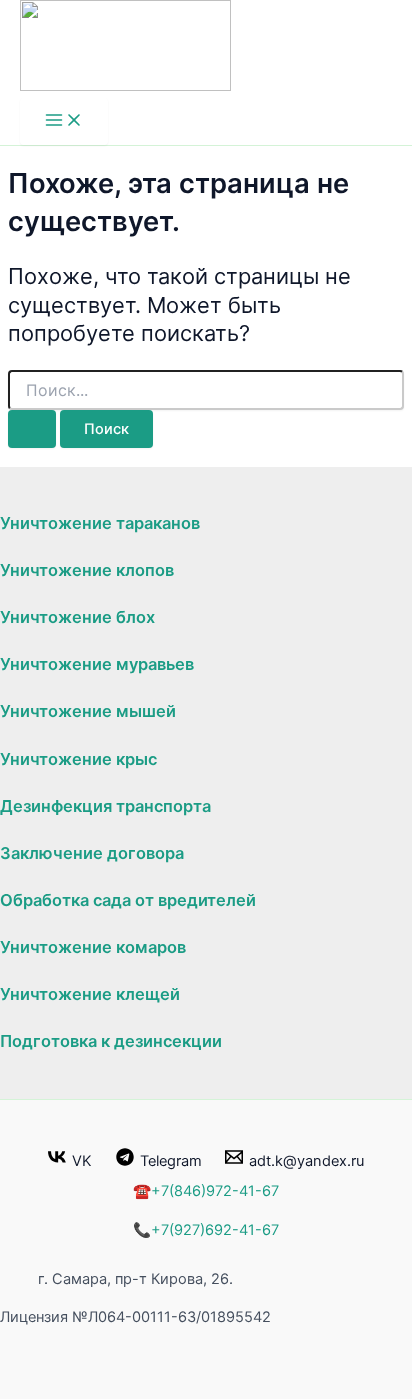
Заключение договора (92, 853)
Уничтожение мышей (88, 711)
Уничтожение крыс (78, 759)
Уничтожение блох (77, 617)
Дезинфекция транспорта (105, 806)
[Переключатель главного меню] (64, 121)
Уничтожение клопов (87, 570)
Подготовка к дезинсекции (111, 1041)
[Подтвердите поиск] (32, 429)
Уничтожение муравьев (97, 664)
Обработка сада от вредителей (128, 900)
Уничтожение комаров (93, 947)
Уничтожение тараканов (100, 523)
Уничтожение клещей (90, 994)
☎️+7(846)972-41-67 (206, 1191)
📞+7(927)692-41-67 (206, 1230)
